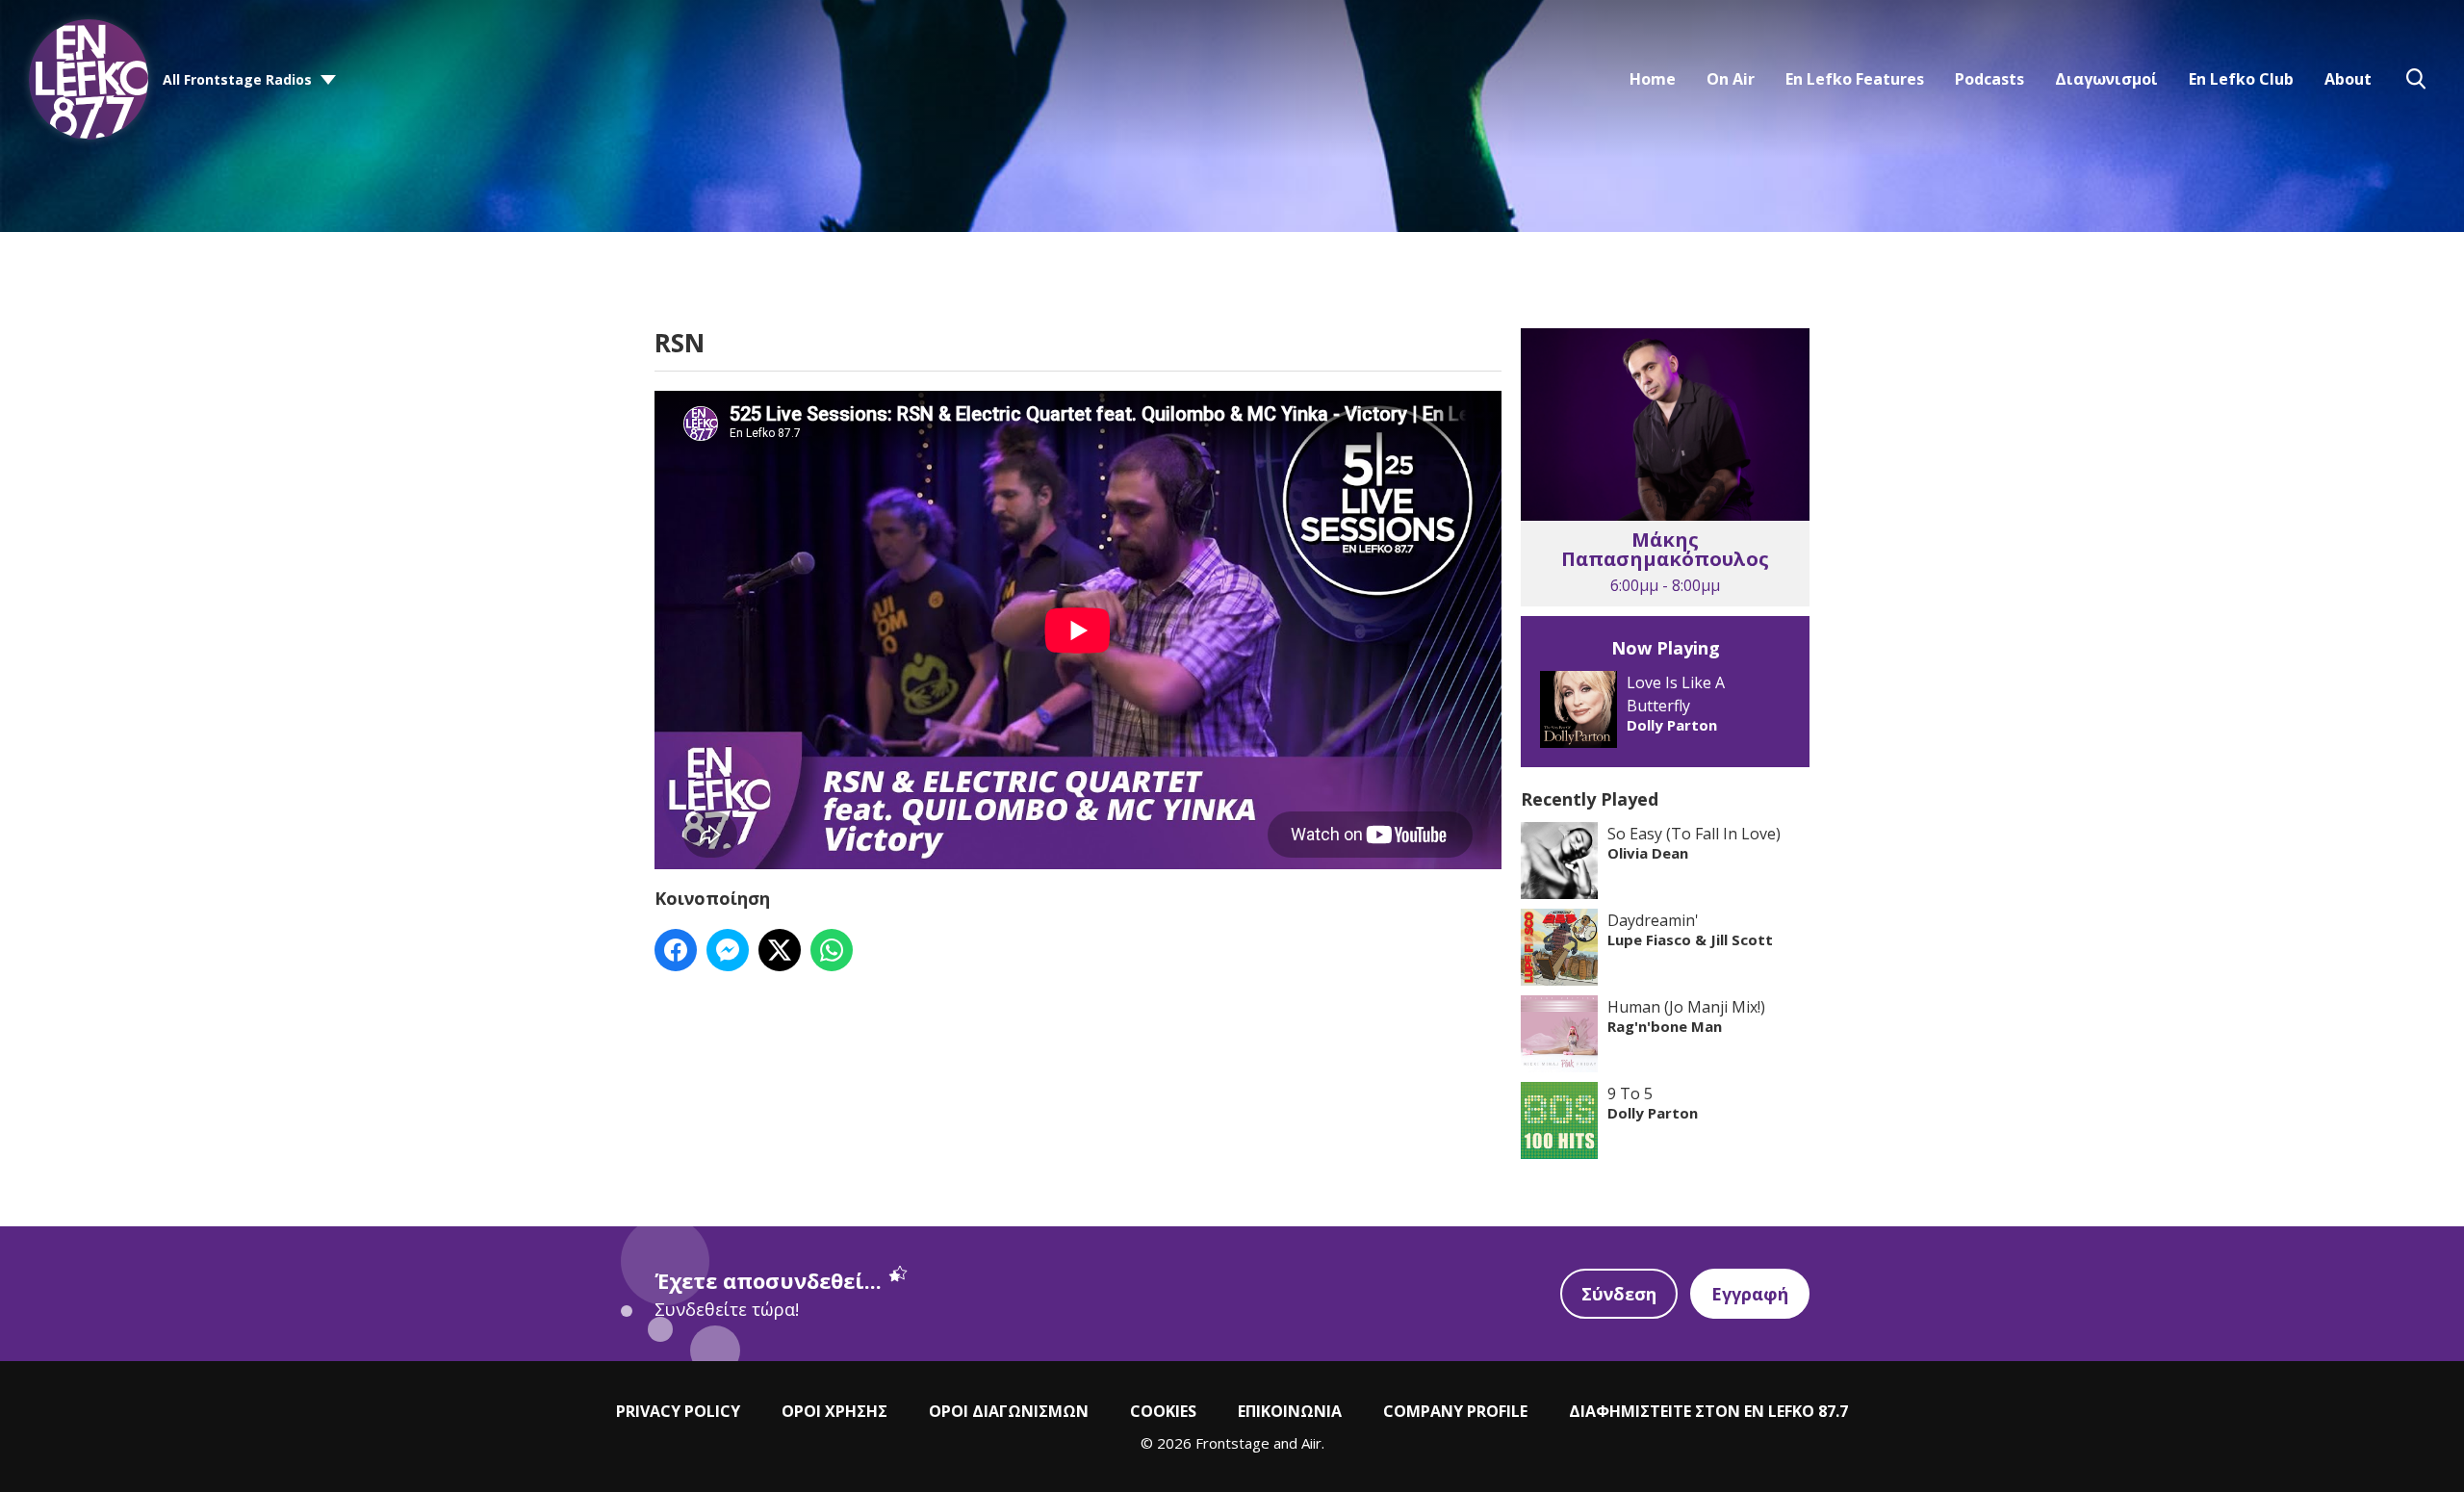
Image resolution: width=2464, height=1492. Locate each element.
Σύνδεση (1619, 1294)
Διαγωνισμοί (2106, 79)
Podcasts (1989, 79)
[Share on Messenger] (728, 950)
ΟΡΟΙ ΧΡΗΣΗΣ (834, 1411)
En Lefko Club (2241, 79)
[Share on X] (780, 950)
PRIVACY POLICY (678, 1411)
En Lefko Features (1855, 79)
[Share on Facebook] (676, 950)
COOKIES (1163, 1411)
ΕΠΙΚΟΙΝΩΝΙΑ (1290, 1411)
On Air (1731, 79)
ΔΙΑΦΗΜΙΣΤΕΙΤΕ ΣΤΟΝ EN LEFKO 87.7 (1708, 1411)
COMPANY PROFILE (1455, 1411)
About (2348, 79)
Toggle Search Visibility (2416, 79)
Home (1653, 79)
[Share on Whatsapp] (832, 950)
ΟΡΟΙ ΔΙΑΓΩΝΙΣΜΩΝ (1009, 1411)
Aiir (1311, 1443)
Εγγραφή (1750, 1294)
